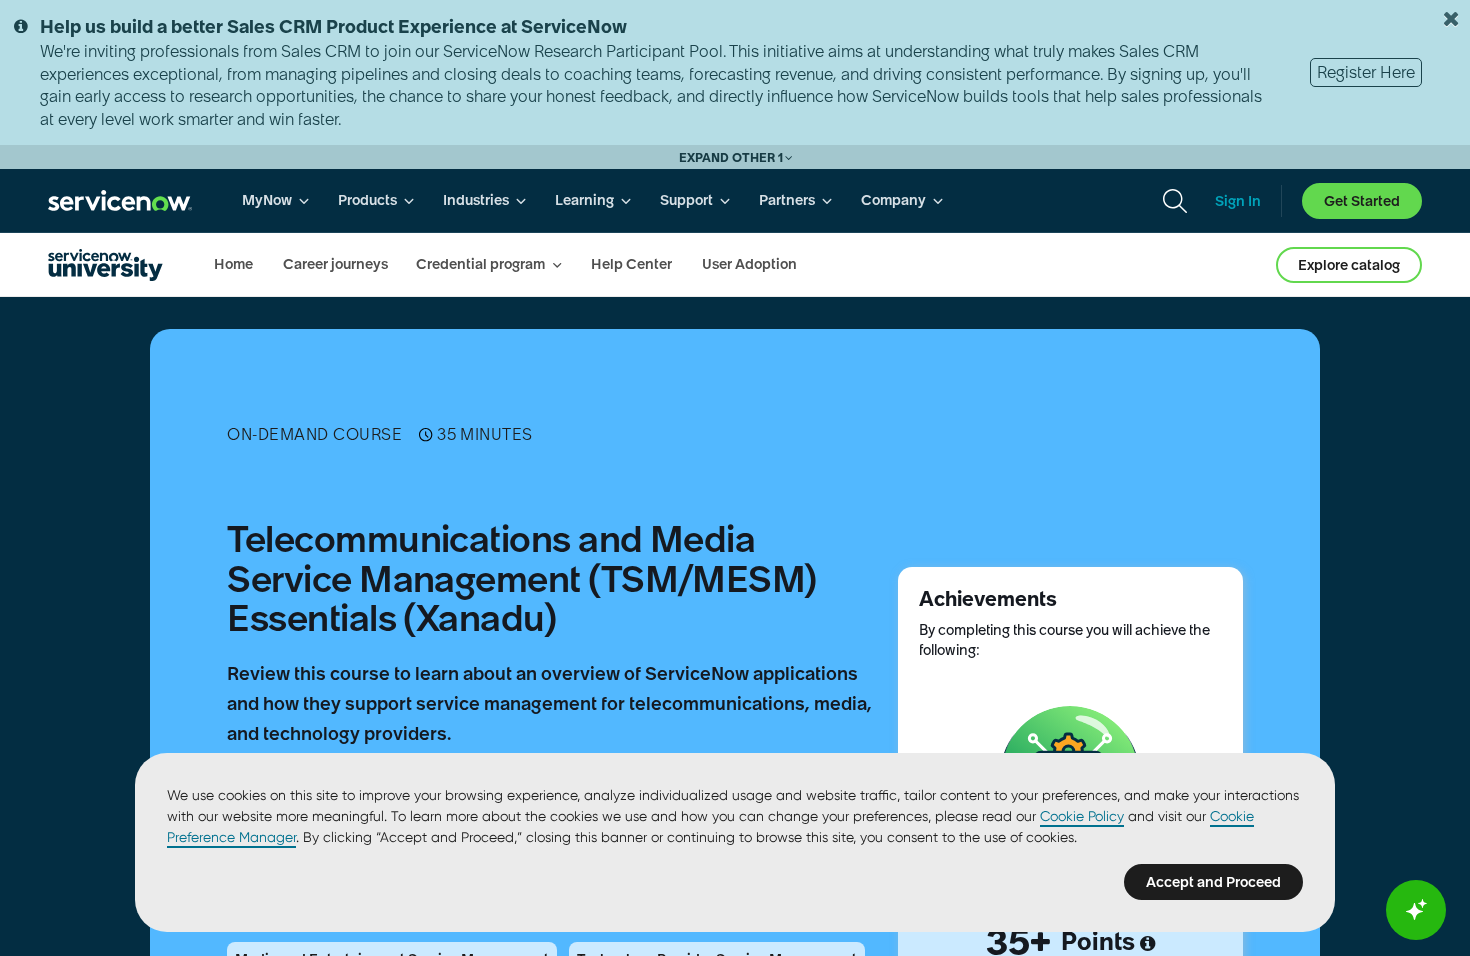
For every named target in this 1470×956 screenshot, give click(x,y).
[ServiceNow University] (105, 265)
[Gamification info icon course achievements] (1147, 944)
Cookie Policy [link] (1082, 816)
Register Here (1366, 72)
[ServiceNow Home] (120, 200)
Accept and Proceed (1213, 882)
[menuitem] (276, 200)
